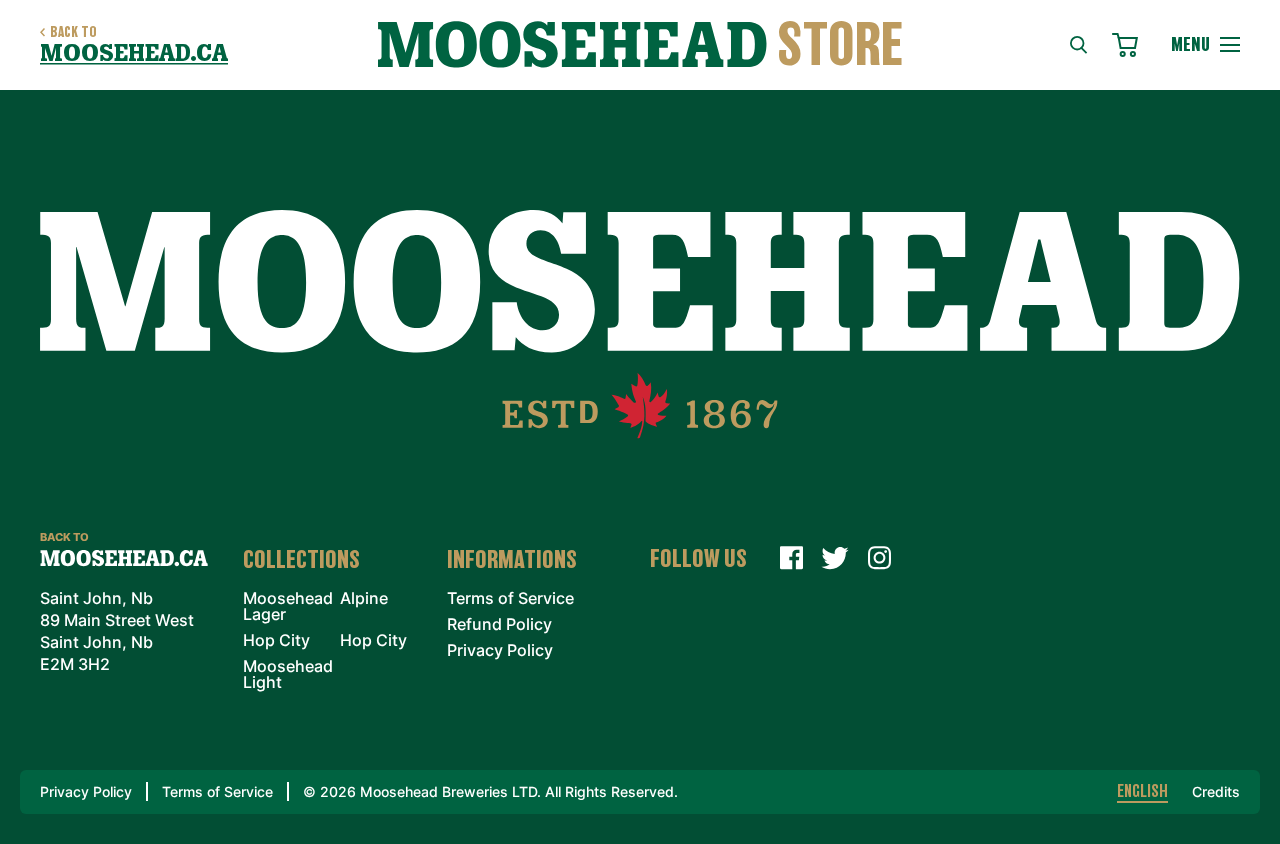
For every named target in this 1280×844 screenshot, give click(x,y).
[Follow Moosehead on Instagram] (879, 558)
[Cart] (1129, 42)
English (1142, 792)
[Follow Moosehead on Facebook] (791, 558)
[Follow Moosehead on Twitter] (835, 558)
